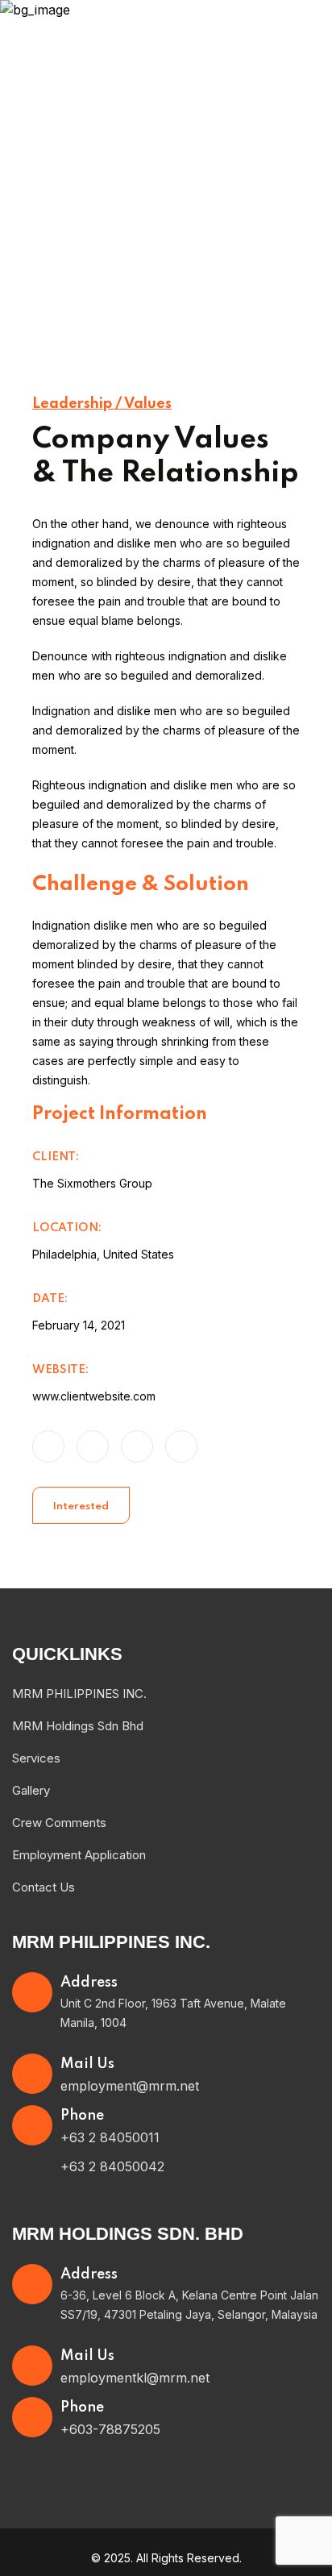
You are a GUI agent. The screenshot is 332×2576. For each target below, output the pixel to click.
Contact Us (44, 1887)
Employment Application (79, 1855)
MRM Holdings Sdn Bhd (78, 1726)
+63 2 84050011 (110, 2137)
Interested (81, 1506)
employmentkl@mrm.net (135, 2378)
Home (120, 250)
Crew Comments (59, 1823)
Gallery (31, 1790)
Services (36, 1758)
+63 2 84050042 (112, 2166)
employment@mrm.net (130, 2086)
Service (183, 250)
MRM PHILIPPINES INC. (79, 1694)
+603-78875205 (110, 2429)
